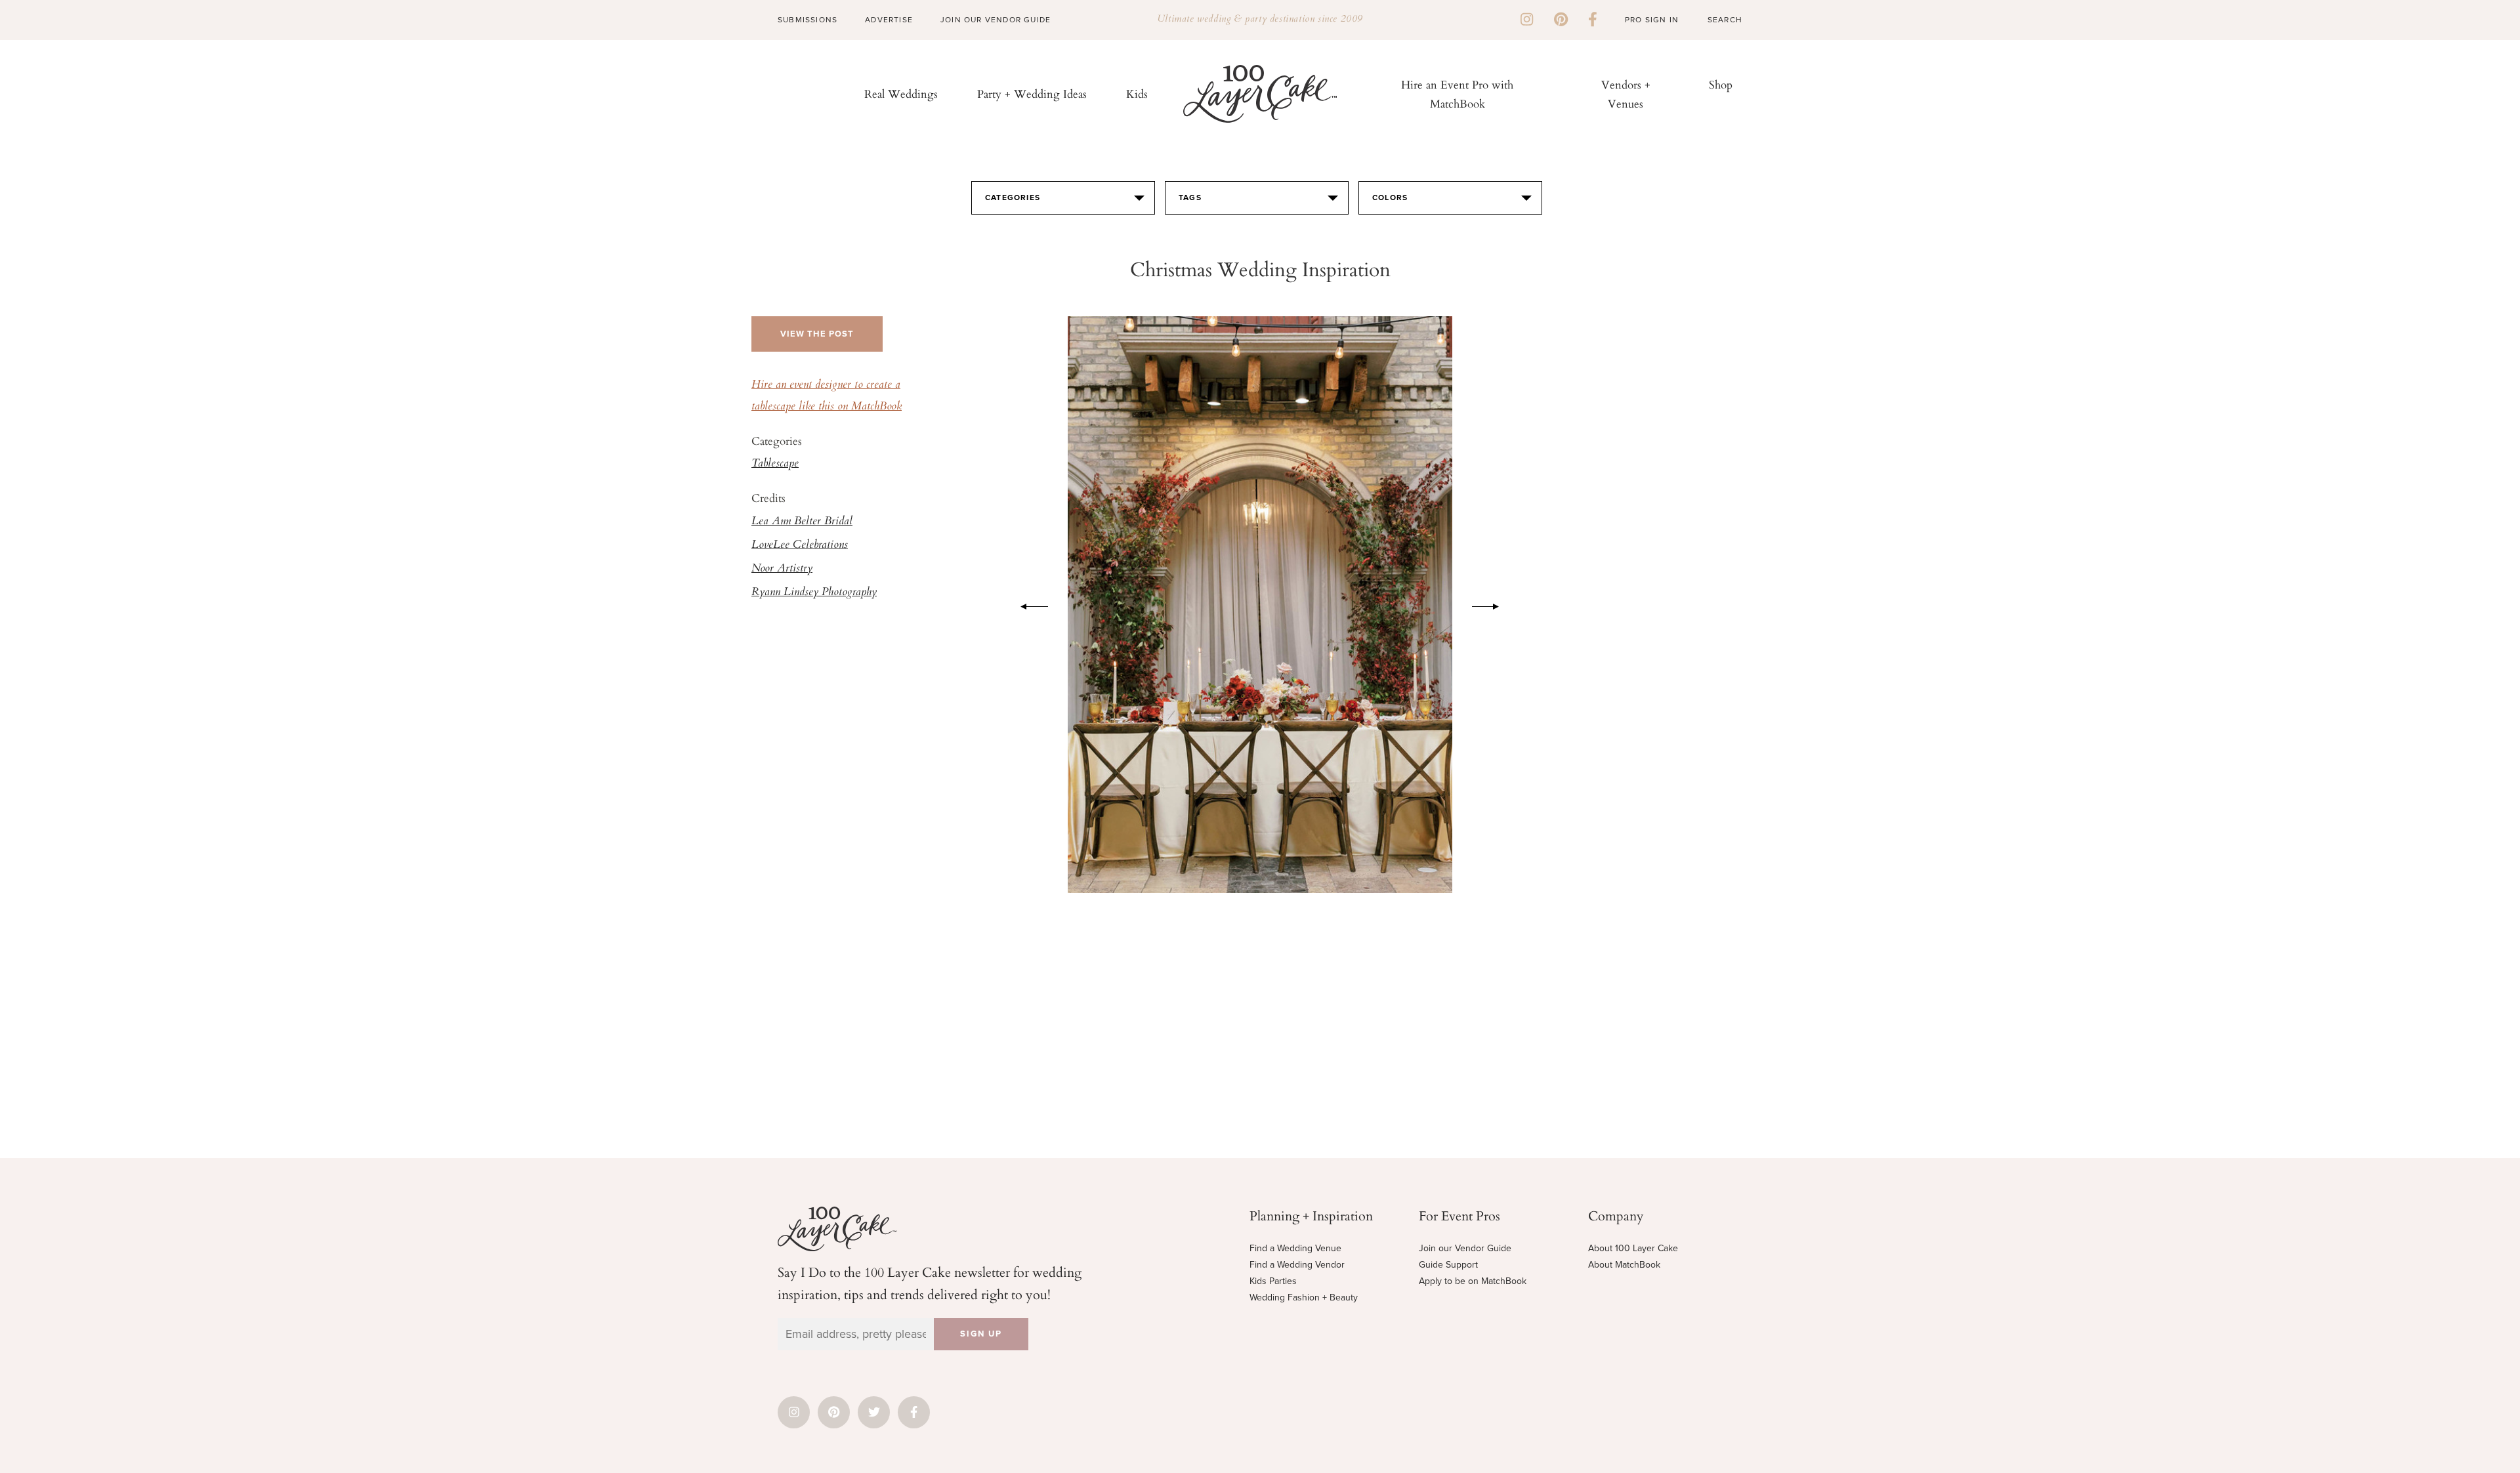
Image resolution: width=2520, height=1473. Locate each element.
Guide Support (1448, 1265)
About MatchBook (1624, 1265)
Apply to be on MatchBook (1473, 1281)
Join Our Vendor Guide (996, 20)
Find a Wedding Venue (1295, 1248)
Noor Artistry (782, 569)
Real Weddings (901, 93)
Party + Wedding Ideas (1032, 93)
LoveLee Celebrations (800, 545)
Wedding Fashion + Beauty (1304, 1297)
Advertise (889, 20)
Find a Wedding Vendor (1297, 1265)
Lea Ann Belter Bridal (802, 522)
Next (1492, 604)
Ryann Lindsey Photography (814, 592)
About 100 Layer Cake (1633, 1248)
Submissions (808, 20)
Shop (1721, 84)
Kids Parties (1273, 1281)
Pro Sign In (1652, 20)
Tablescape (775, 464)
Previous (1028, 604)
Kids (1137, 93)
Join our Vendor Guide (1465, 1248)
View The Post (817, 334)
